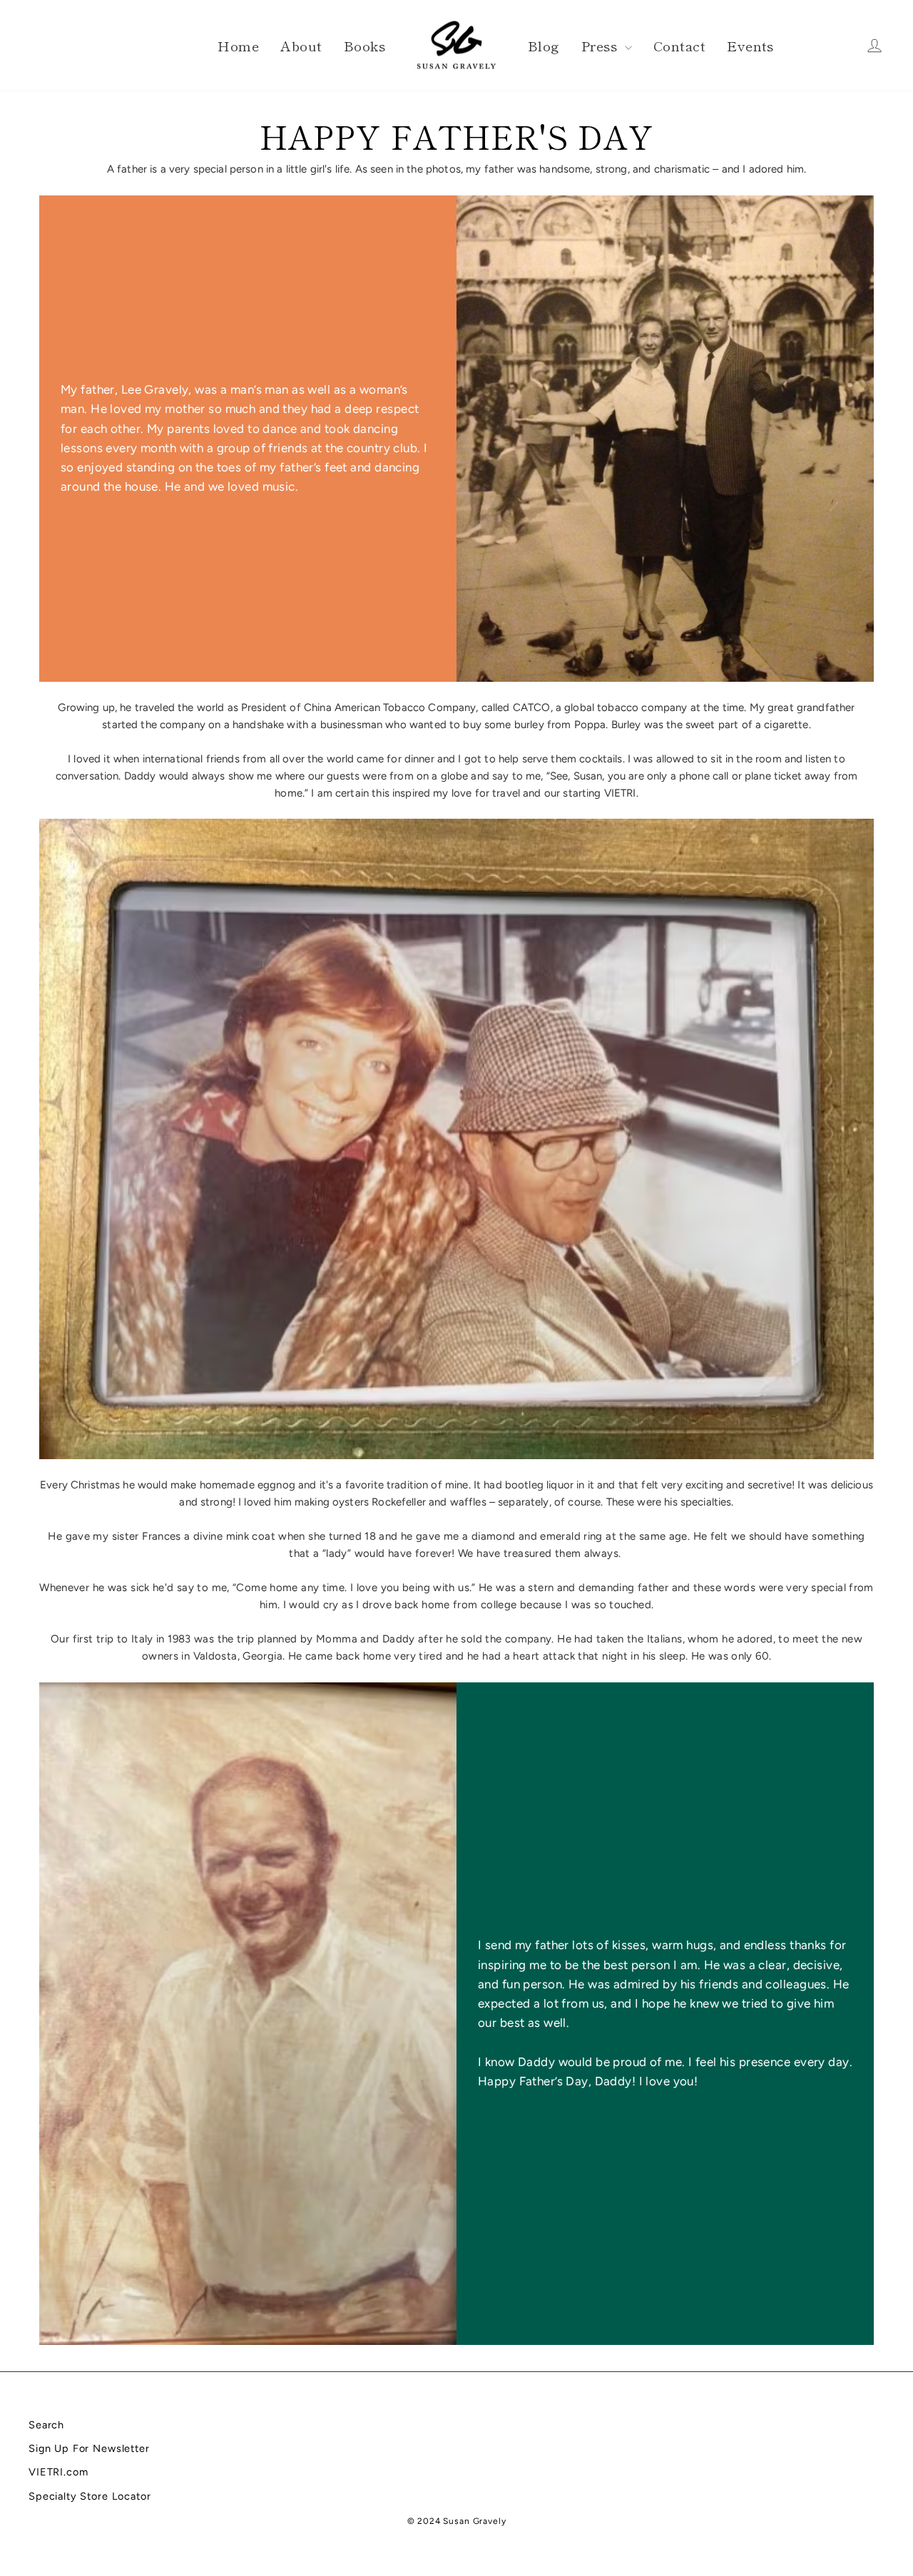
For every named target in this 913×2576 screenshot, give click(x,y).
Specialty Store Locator (90, 2496)
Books (364, 45)
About (301, 45)
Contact (679, 45)
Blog (544, 45)
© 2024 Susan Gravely (457, 2521)
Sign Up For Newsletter (89, 2448)
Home (238, 45)
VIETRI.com (58, 2472)
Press (601, 45)
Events (750, 45)
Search (46, 2425)
